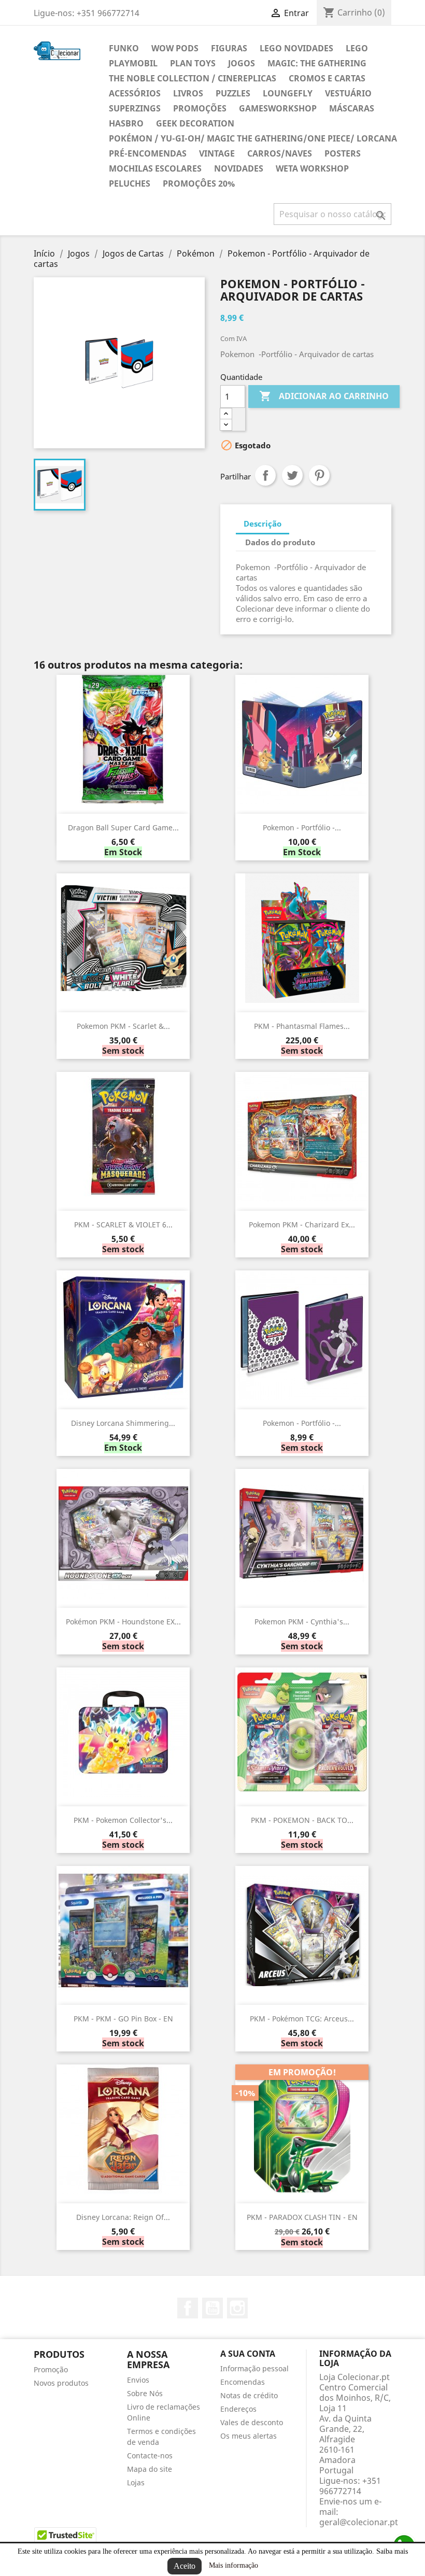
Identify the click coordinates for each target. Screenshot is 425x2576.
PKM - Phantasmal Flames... (302, 1026)
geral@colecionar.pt (359, 2522)
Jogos (242, 63)
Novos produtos (61, 2383)
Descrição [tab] (263, 523)
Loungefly (288, 93)
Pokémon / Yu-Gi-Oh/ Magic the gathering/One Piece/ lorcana (253, 138)
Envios (138, 2380)
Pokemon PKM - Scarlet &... (123, 1026)
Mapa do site (150, 2469)
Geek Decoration (195, 123)
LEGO (357, 48)
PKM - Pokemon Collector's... (123, 1820)
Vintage (217, 153)
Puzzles (233, 93)
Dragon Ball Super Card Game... (123, 827)
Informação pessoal (254, 2368)
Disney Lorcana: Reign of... (123, 2217)
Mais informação (233, 2565)
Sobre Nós (145, 2393)
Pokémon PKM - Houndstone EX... (123, 1622)
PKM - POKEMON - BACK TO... (302, 1820)
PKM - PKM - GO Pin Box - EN (123, 2019)
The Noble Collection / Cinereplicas (193, 78)
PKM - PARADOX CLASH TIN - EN (302, 2217)
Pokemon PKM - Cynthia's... (302, 1622)
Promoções (200, 108)
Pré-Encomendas (148, 153)
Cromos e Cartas (327, 78)
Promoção (51, 2369)
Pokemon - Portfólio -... (302, 827)
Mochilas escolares (155, 168)
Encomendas (243, 2382)
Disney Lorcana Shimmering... (123, 1423)
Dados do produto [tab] (280, 542)
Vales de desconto (252, 2422)
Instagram (237, 2308)
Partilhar (265, 475)
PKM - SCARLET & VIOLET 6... (123, 1225)
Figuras (229, 48)
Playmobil (133, 63)
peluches (130, 183)
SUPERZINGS (135, 108)
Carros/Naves (280, 153)
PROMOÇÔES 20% (199, 183)
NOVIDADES (239, 168)
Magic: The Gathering (317, 63)
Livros (188, 93)
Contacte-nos (150, 2455)
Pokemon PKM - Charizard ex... (302, 1225)
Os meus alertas (249, 2436)
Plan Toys (193, 63)
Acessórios (135, 93)
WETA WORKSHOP (312, 168)
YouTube (212, 2308)
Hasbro (126, 123)
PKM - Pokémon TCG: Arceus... (302, 2019)
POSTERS (343, 153)
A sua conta (248, 2354)
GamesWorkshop (278, 108)
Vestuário (348, 93)
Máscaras (352, 108)
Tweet (292, 475)
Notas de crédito (249, 2395)
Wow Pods (175, 48)
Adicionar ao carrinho (324, 396)
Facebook (188, 2308)
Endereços (238, 2409)
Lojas (136, 2482)
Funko (124, 48)
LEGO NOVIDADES (296, 48)
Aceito (185, 2566)
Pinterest (319, 475)
